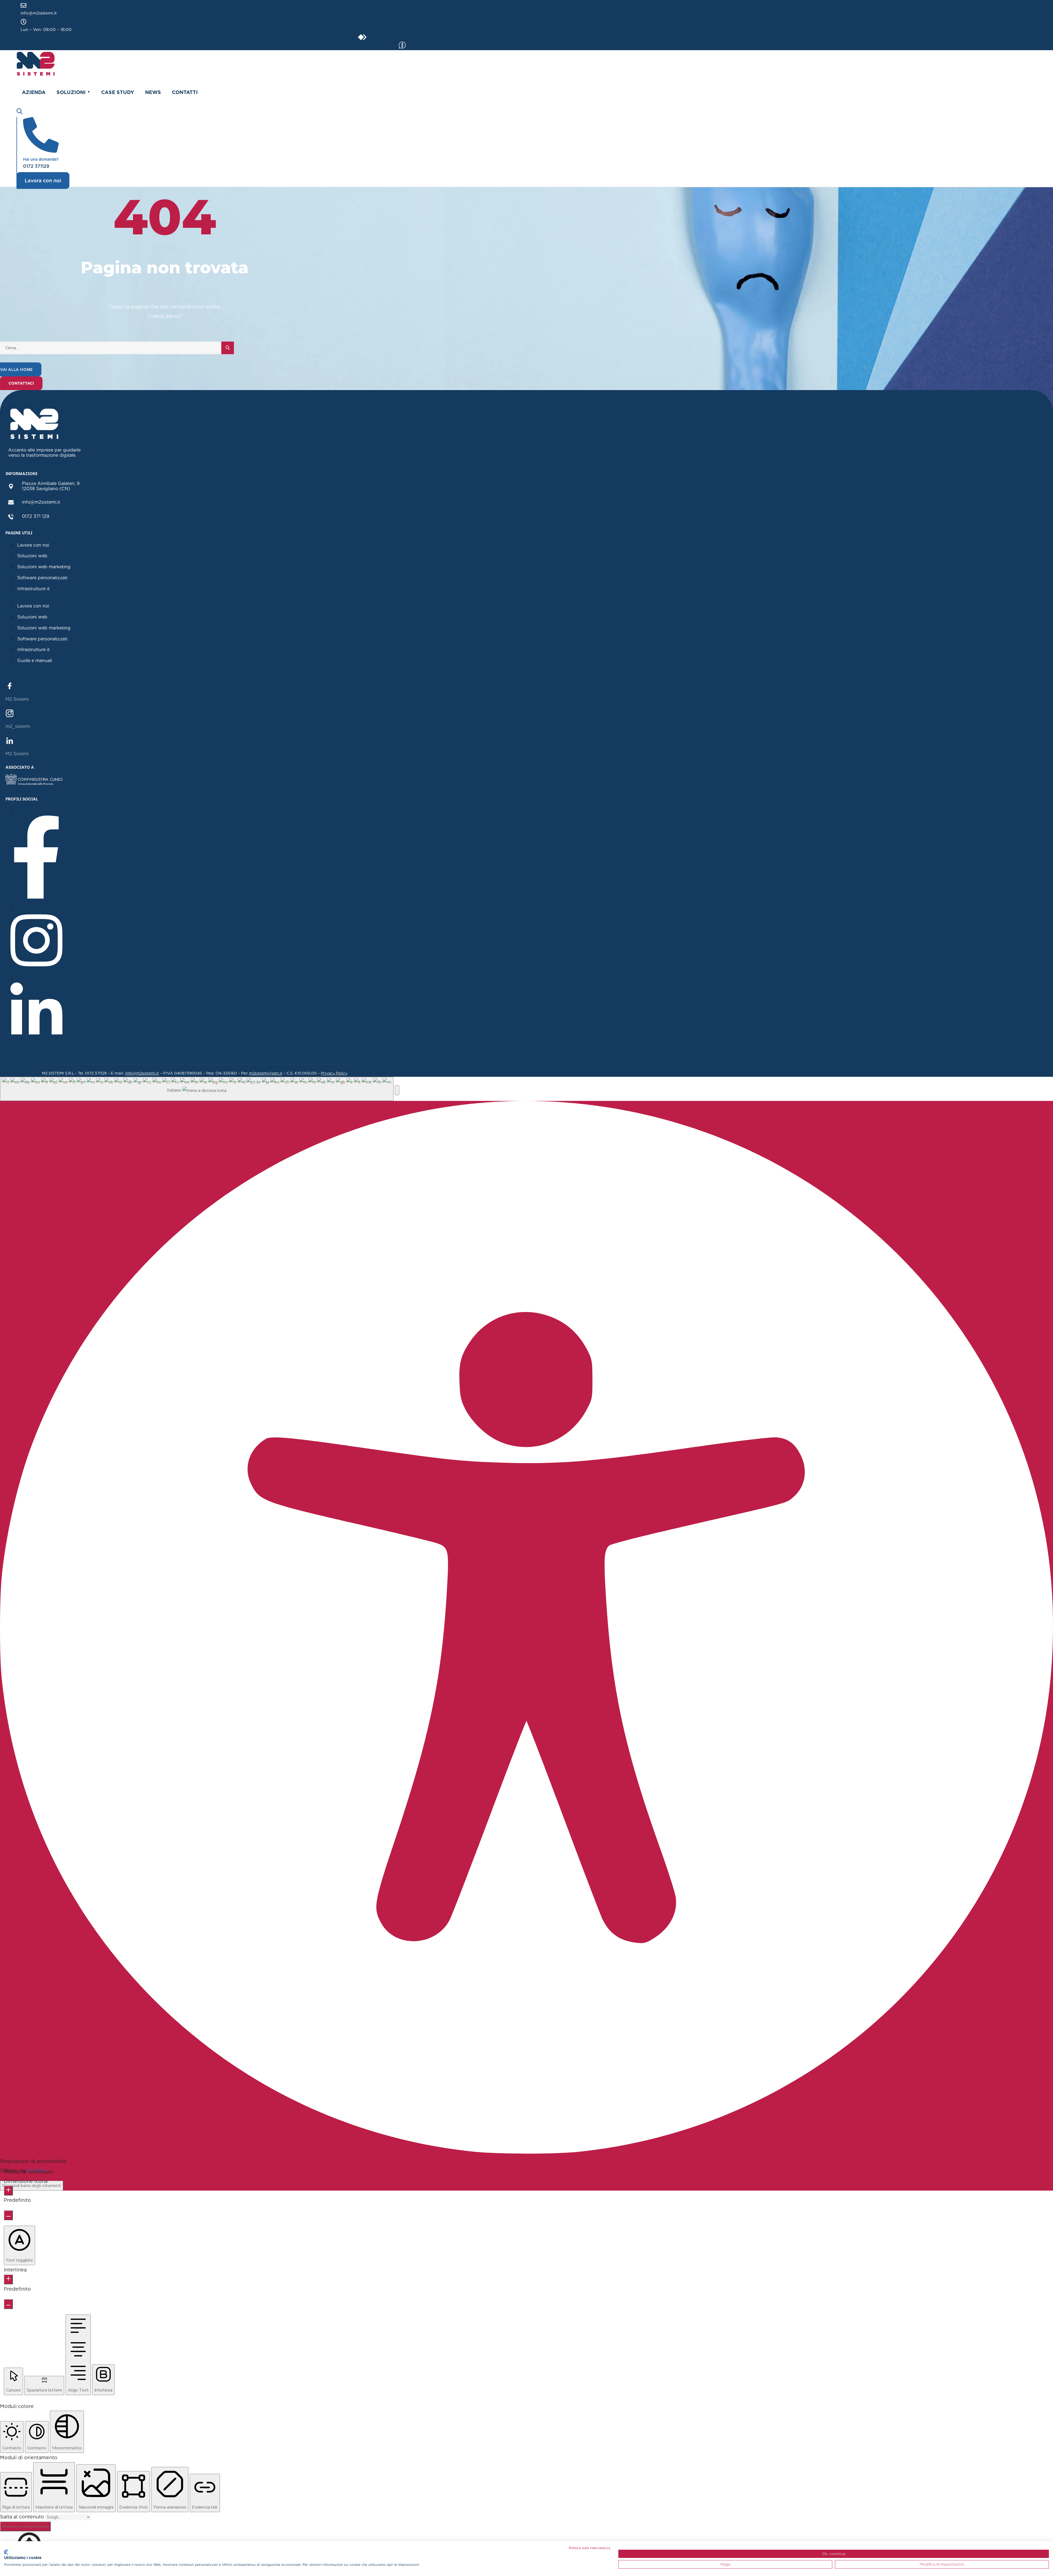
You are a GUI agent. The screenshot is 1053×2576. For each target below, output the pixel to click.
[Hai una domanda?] (41, 150)
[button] (397, 1090)
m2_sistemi (18, 726)
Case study (118, 92)
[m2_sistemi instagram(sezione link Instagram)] (10, 713)
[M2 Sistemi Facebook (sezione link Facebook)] (10, 685)
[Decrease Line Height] (8, 2304)
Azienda (34, 92)
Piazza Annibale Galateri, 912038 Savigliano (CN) (51, 486)
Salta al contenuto (23, 2517)
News (153, 92)
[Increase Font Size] (8, 2191)
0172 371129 (36, 166)
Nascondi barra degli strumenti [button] (32, 2186)
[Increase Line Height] (8, 2279)
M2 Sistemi (17, 699)
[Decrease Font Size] (8, 2215)
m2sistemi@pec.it (266, 1073)
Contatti (185, 92)
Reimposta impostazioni (25, 2526)
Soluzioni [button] (71, 92)
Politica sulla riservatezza (589, 2548)
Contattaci (21, 383)
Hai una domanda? (41, 159)
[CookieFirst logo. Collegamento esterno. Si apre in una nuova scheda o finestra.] (6, 2552)
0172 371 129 (36, 516)
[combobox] (197, 1089)
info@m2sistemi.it (39, 13)
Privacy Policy (334, 1073)
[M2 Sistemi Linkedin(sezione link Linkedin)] (10, 740)
